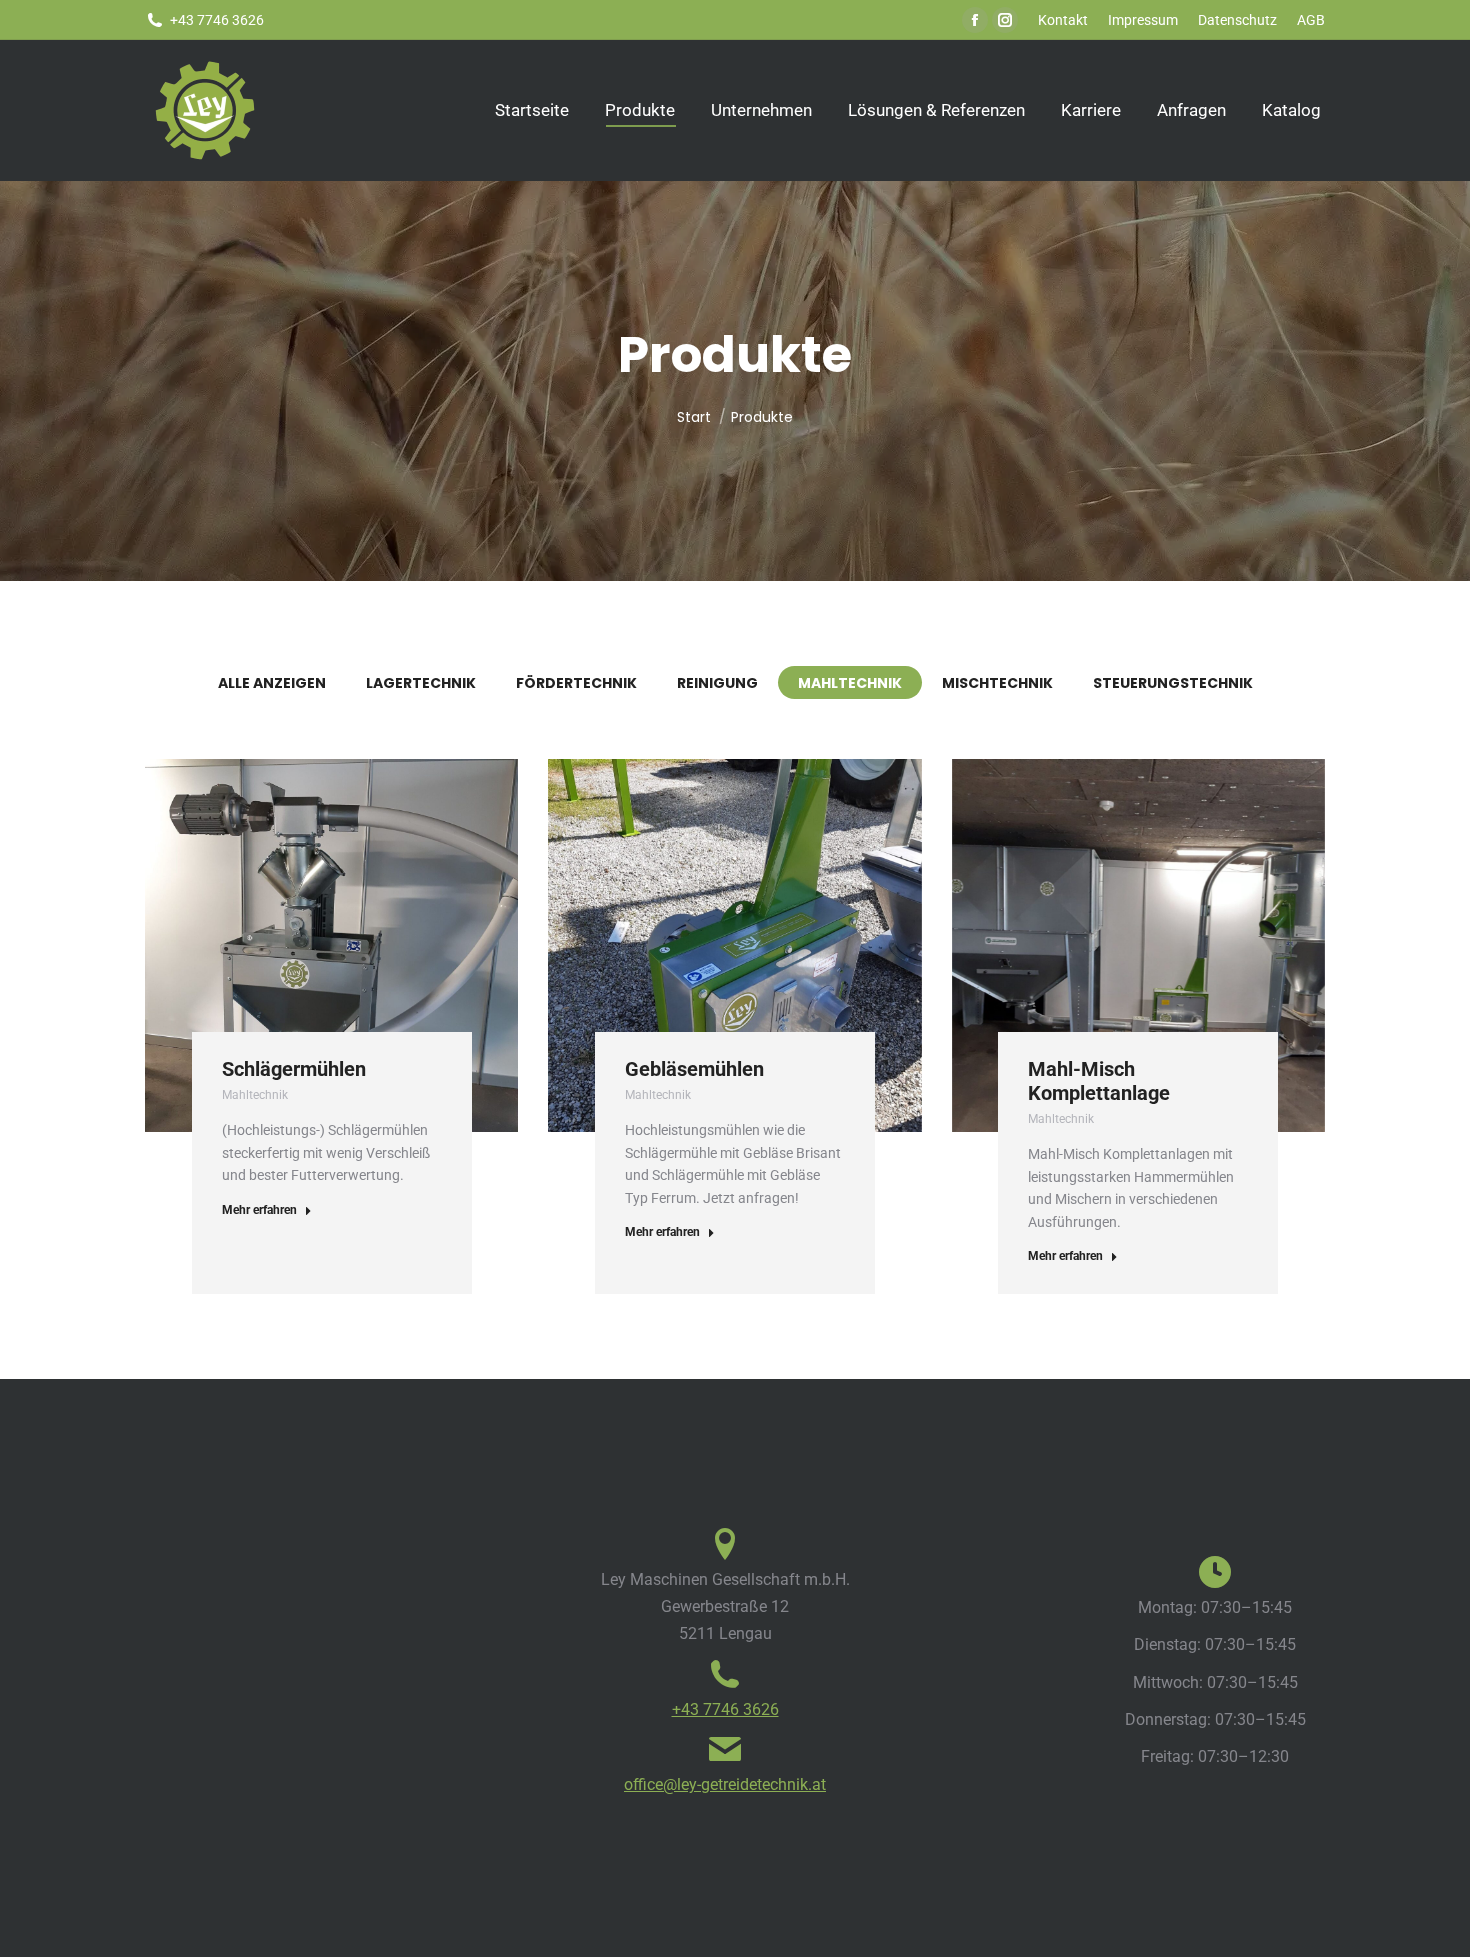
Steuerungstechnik (1173, 683)
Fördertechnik (576, 683)
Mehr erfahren (259, 1210)
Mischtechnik (997, 683)
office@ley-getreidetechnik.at (725, 1784)
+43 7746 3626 (725, 1709)
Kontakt (1063, 20)
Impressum (1143, 20)
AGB (1311, 20)
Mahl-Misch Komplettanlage (1099, 1081)
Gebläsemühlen (694, 1069)
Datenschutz (1237, 20)
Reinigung (717, 683)
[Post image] (331, 945)
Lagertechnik (421, 683)
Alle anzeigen (272, 683)
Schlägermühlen (294, 1069)
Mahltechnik (850, 683)
